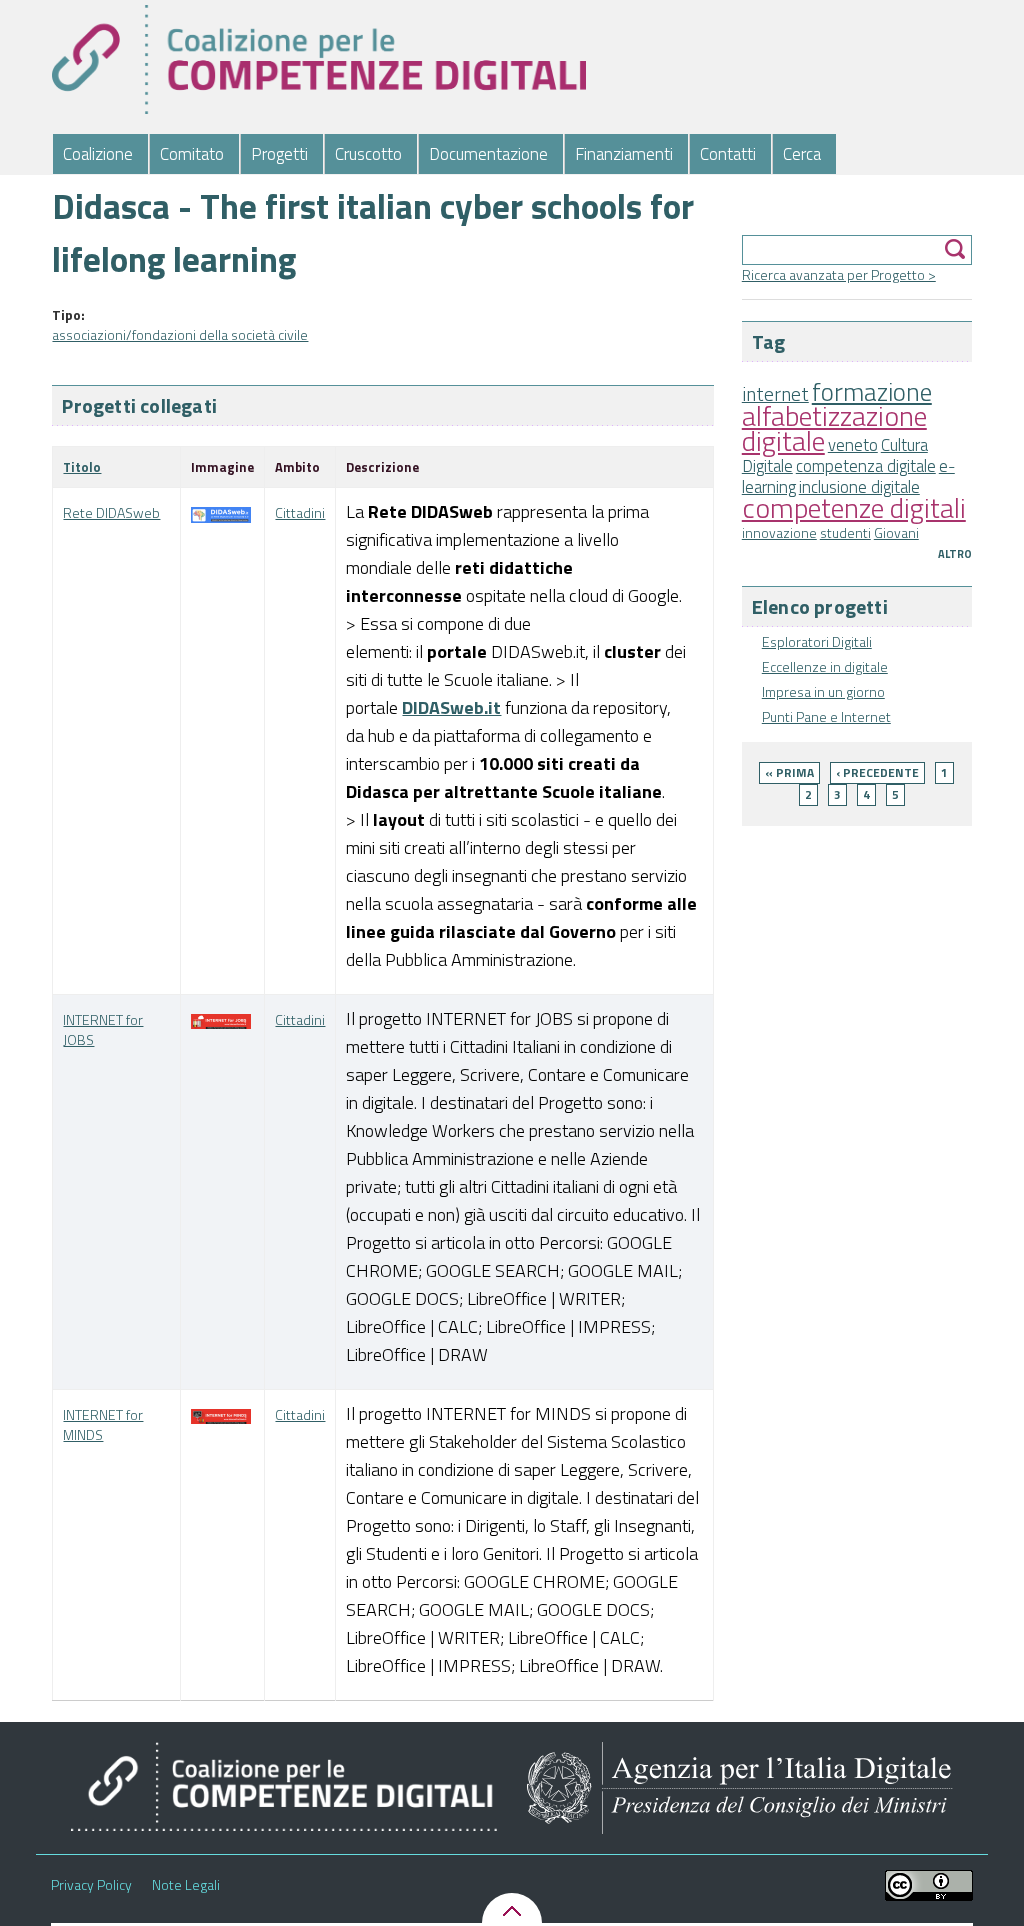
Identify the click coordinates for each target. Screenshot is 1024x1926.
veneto (853, 445)
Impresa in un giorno (823, 691)
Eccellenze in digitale (825, 666)
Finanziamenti (624, 154)
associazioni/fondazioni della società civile (180, 334)
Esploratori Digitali (817, 641)
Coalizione (98, 154)
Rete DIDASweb (111, 512)
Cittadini (300, 512)
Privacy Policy (91, 1885)
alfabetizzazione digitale (834, 428)
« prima (789, 772)
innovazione (779, 532)
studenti (845, 532)
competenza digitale (866, 466)
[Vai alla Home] (318, 59)
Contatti (728, 154)
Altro (955, 554)
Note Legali (186, 1885)
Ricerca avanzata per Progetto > (839, 274)
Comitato (192, 154)
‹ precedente (877, 772)
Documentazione (488, 154)
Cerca (802, 154)
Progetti (279, 154)
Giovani (896, 532)
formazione (872, 391)
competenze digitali (854, 507)
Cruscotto (368, 154)
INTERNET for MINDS (103, 1424)
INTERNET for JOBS (103, 1029)
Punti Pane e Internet (826, 716)
